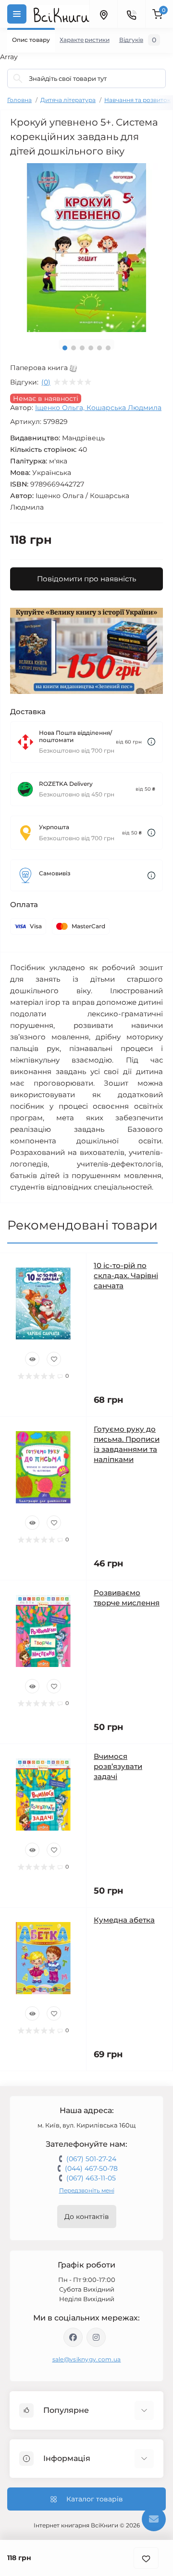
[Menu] (17, 14)
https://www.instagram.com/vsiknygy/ (96, 2337)
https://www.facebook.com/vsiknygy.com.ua (73, 2337)
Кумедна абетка (124, 1920)
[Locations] (103, 14)
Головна (19, 100)
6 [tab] (108, 348)
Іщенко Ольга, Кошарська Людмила (98, 408)
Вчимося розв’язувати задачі (118, 1766)
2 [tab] (74, 348)
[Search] (18, 78)
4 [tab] (91, 348)
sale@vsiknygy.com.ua (87, 2359)
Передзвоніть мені (87, 2190)
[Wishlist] (54, 1359)
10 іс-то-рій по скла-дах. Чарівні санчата (126, 1275)
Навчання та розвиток (137, 100)
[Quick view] (32, 1359)
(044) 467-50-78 (91, 2168)
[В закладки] (146, 2558)
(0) (46, 382)
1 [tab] (65, 348)
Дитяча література (68, 100)
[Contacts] (131, 14)
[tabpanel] (86, 248)
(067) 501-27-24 (91, 2159)
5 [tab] (99, 348)
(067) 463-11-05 (91, 2178)
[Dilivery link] (151, 742)
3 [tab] (82, 348)
